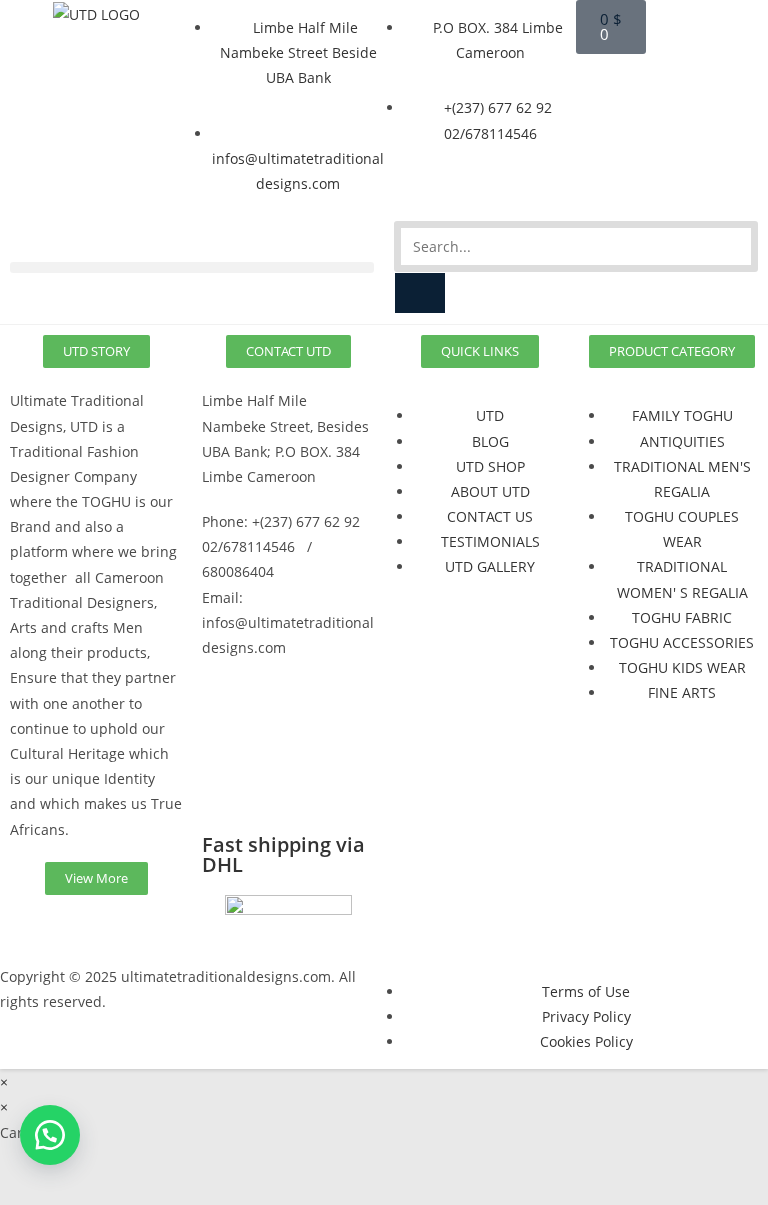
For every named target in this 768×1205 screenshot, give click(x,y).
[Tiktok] (281, 782)
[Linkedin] (227, 782)
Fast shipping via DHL (283, 854)
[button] (192, 267)
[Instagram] (281, 725)
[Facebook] (227, 725)
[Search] (420, 293)
